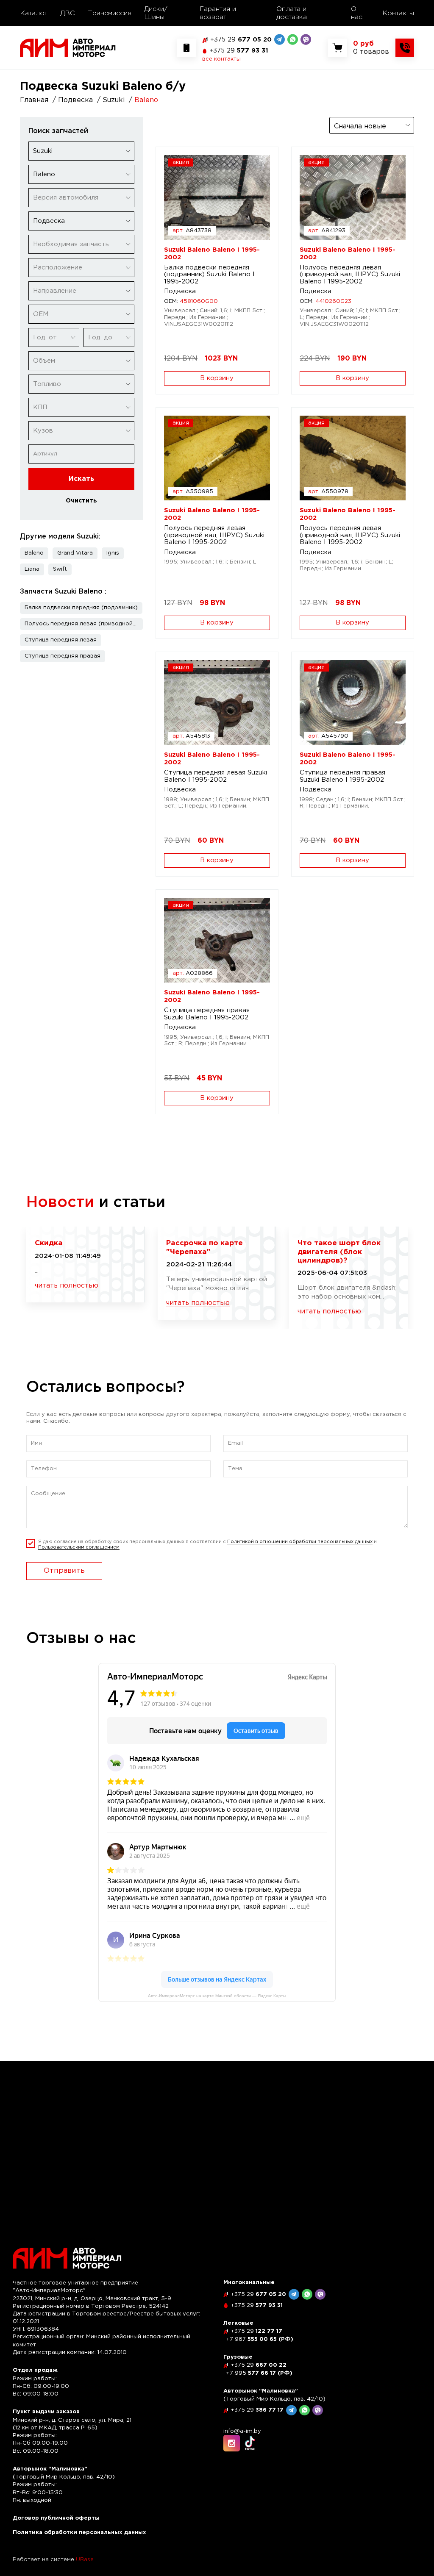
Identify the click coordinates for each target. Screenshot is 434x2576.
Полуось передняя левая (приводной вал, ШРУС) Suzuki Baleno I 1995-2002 (350, 275)
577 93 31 (239, 51)
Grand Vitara (75, 553)
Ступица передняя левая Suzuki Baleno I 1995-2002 (216, 776)
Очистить (81, 501)
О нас (357, 13)
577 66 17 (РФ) (259, 2373)
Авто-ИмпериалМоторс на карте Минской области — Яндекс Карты (217, 1996)
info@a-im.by (242, 2431)
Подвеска (180, 291)
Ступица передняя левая (61, 640)
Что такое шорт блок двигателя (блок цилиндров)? (339, 1252)
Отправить (64, 1571)
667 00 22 (259, 2365)
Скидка (49, 1243)
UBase (85, 2560)
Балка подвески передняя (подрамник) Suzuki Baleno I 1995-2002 (209, 275)
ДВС (68, 13)
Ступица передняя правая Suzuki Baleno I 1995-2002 (342, 776)
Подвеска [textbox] (49, 221)
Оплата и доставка (292, 13)
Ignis (113, 553)
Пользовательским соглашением (79, 1547)
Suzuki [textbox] (43, 151)
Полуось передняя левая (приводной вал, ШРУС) (84, 624)
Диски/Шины (156, 13)
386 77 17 (257, 2410)
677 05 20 (241, 40)
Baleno (34, 553)
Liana (32, 569)
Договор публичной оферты (56, 2518)
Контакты (398, 13)
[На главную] (68, 48)
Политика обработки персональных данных (79, 2533)
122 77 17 (256, 2331)
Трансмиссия (110, 13)
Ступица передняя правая (63, 656)
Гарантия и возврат (218, 13)
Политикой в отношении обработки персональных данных (300, 1542)
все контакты (221, 59)
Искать (81, 479)
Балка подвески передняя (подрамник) (81, 608)
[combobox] (81, 151)
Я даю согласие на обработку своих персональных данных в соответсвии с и (207, 1545)
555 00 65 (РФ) (260, 2339)
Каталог (34, 13)
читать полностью (67, 1286)
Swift (60, 569)
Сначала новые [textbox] (360, 126)
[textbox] (81, 198)
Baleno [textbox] (44, 174)
